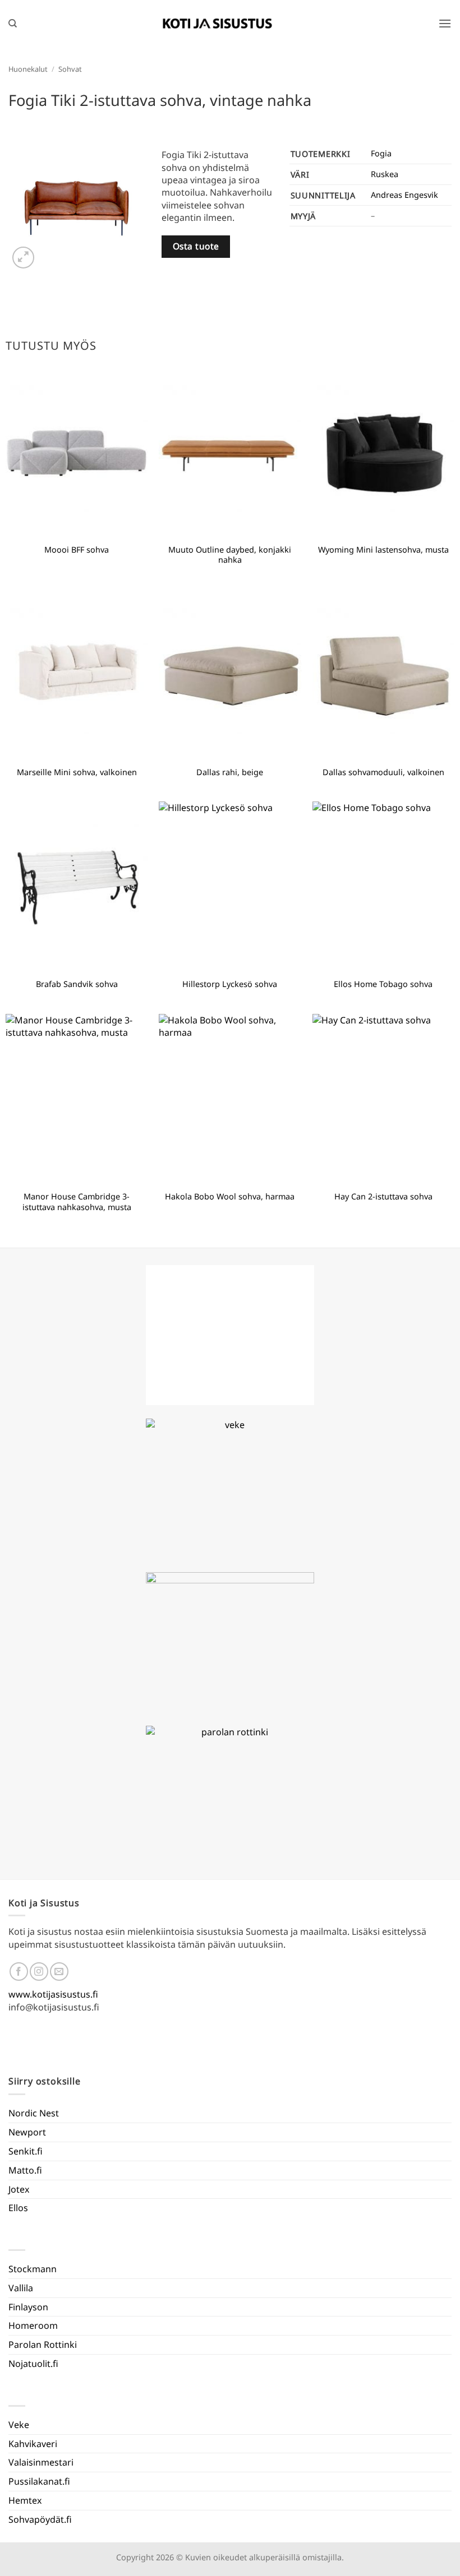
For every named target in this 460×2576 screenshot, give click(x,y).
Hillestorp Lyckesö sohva (230, 984)
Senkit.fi (26, 2151)
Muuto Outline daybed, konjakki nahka (230, 555)
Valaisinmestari (41, 2462)
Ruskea (385, 174)
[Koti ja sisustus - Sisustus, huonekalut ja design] (218, 24)
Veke (19, 2425)
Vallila (21, 2288)
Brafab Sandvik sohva (77, 984)
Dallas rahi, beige (230, 772)
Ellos (18, 2208)
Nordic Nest (34, 2113)
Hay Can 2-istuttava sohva (383, 1197)
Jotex (19, 2189)
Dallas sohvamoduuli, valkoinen (383, 772)
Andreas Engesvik (404, 195)
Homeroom (33, 2325)
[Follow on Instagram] (39, 1972)
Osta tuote (196, 246)
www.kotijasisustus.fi (53, 1994)
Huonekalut (28, 69)
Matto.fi (25, 2170)
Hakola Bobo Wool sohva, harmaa (230, 1197)
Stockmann (33, 2269)
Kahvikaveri (33, 2444)
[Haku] (13, 24)
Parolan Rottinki (43, 2345)
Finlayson (28, 2307)
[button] (445, 23)
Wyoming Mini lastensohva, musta (383, 550)
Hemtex (25, 2500)
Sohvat (70, 69)
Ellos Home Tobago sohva (383, 984)
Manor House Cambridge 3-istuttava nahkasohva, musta (77, 1202)
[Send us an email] (59, 1972)
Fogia (381, 153)
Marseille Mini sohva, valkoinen (77, 772)
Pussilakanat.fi (39, 2481)
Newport (27, 2132)
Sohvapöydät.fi (40, 2519)
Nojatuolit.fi (33, 2364)
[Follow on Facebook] (19, 1972)
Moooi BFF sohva (77, 550)
